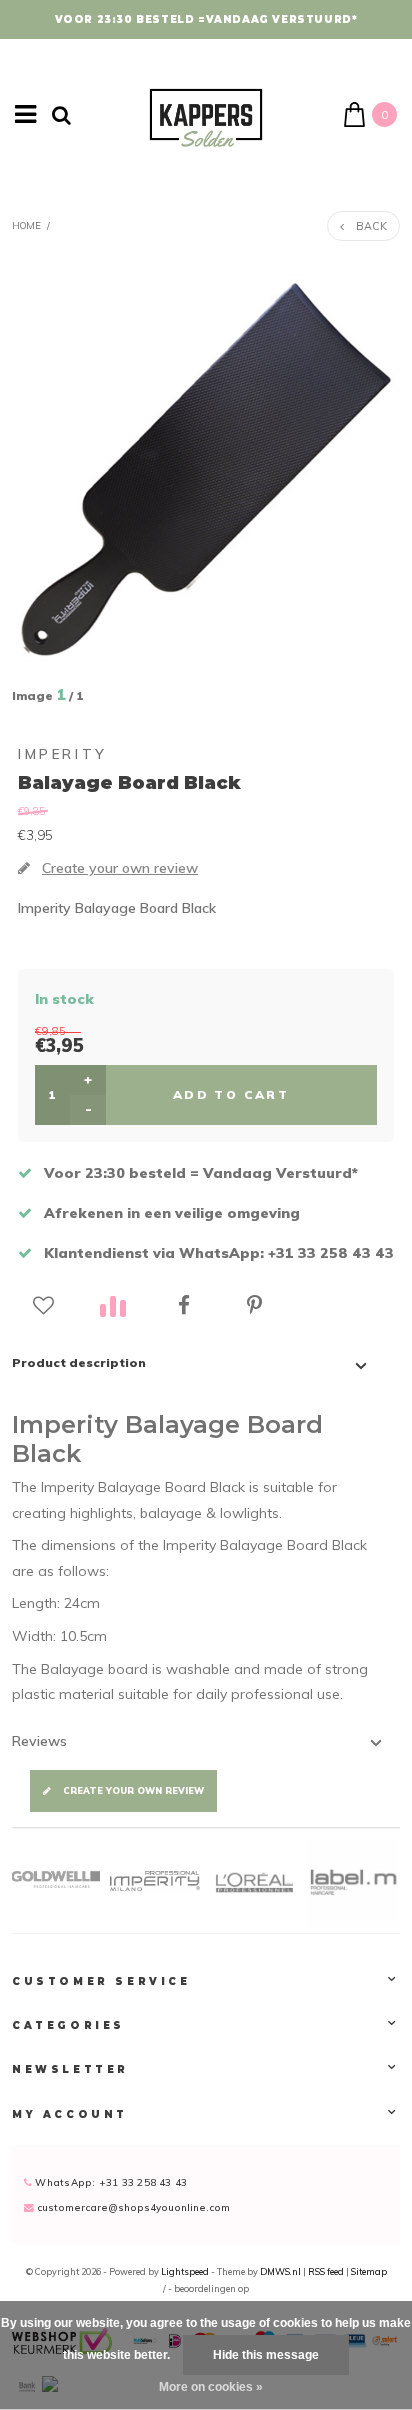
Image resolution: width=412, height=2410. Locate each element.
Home (26, 225)
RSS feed (326, 2271)
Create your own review (133, 1790)
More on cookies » (211, 2387)
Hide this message (266, 2355)
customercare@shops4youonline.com (133, 2207)
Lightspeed (185, 2271)
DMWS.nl (281, 2271)
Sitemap (369, 2271)
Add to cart (231, 1094)
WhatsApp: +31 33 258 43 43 (109, 2182)
